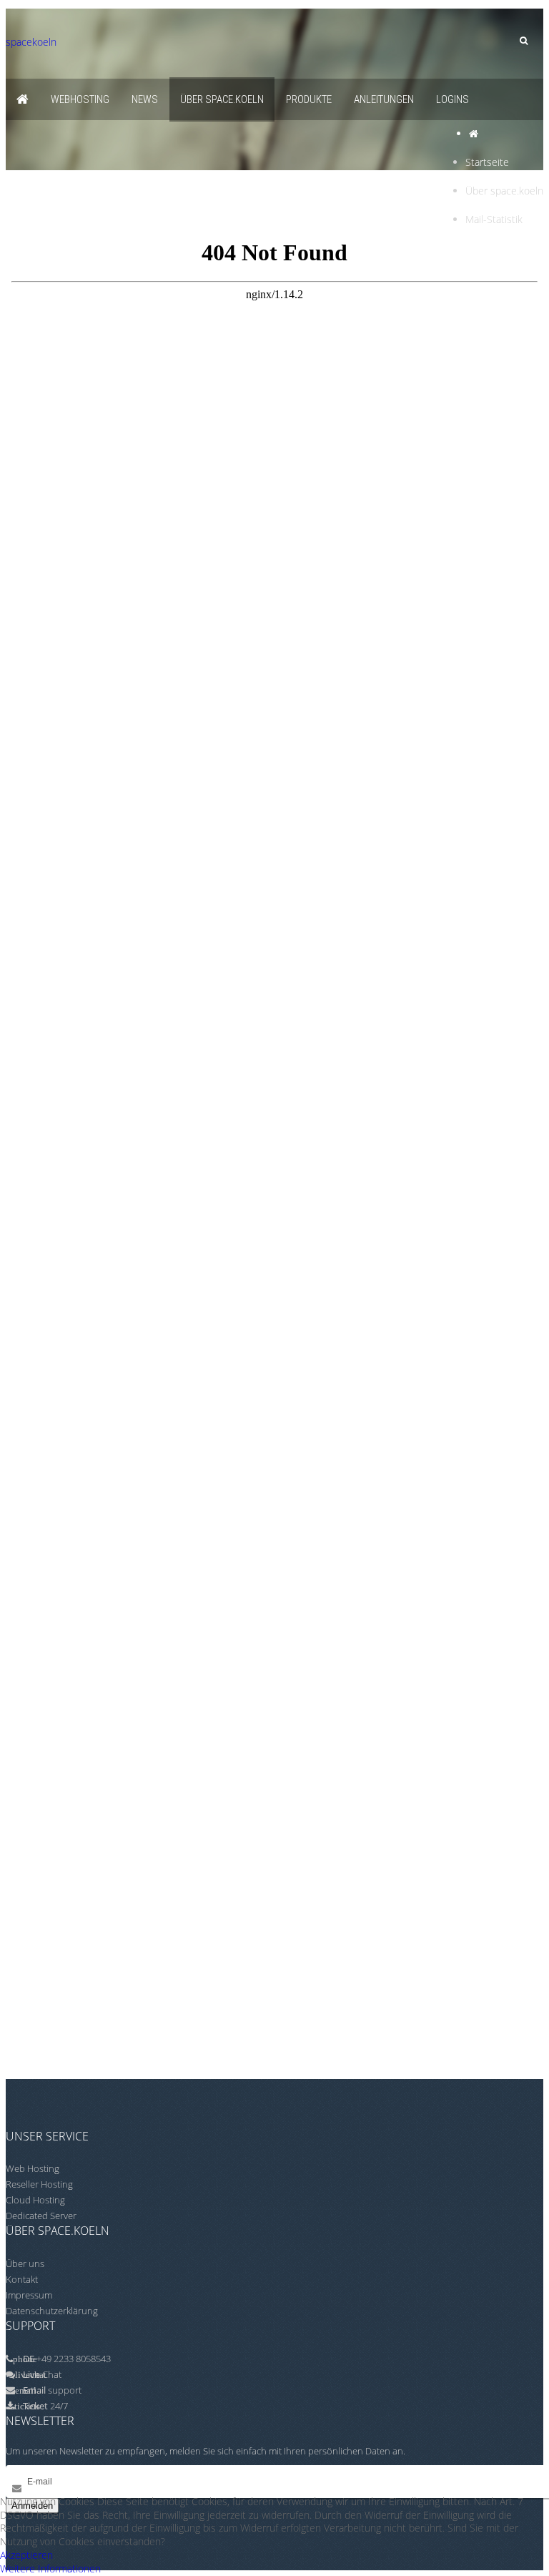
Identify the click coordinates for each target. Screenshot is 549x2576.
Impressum (29, 2295)
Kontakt (22, 2279)
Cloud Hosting (35, 2200)
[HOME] (23, 99)
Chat (42, 2374)
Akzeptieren (26, 2555)
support (65, 2390)
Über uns (25, 2263)
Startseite (487, 162)
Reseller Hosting (39, 2184)
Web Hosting (33, 2168)
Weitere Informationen (50, 2568)
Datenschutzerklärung (52, 2311)
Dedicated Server (41, 2216)
